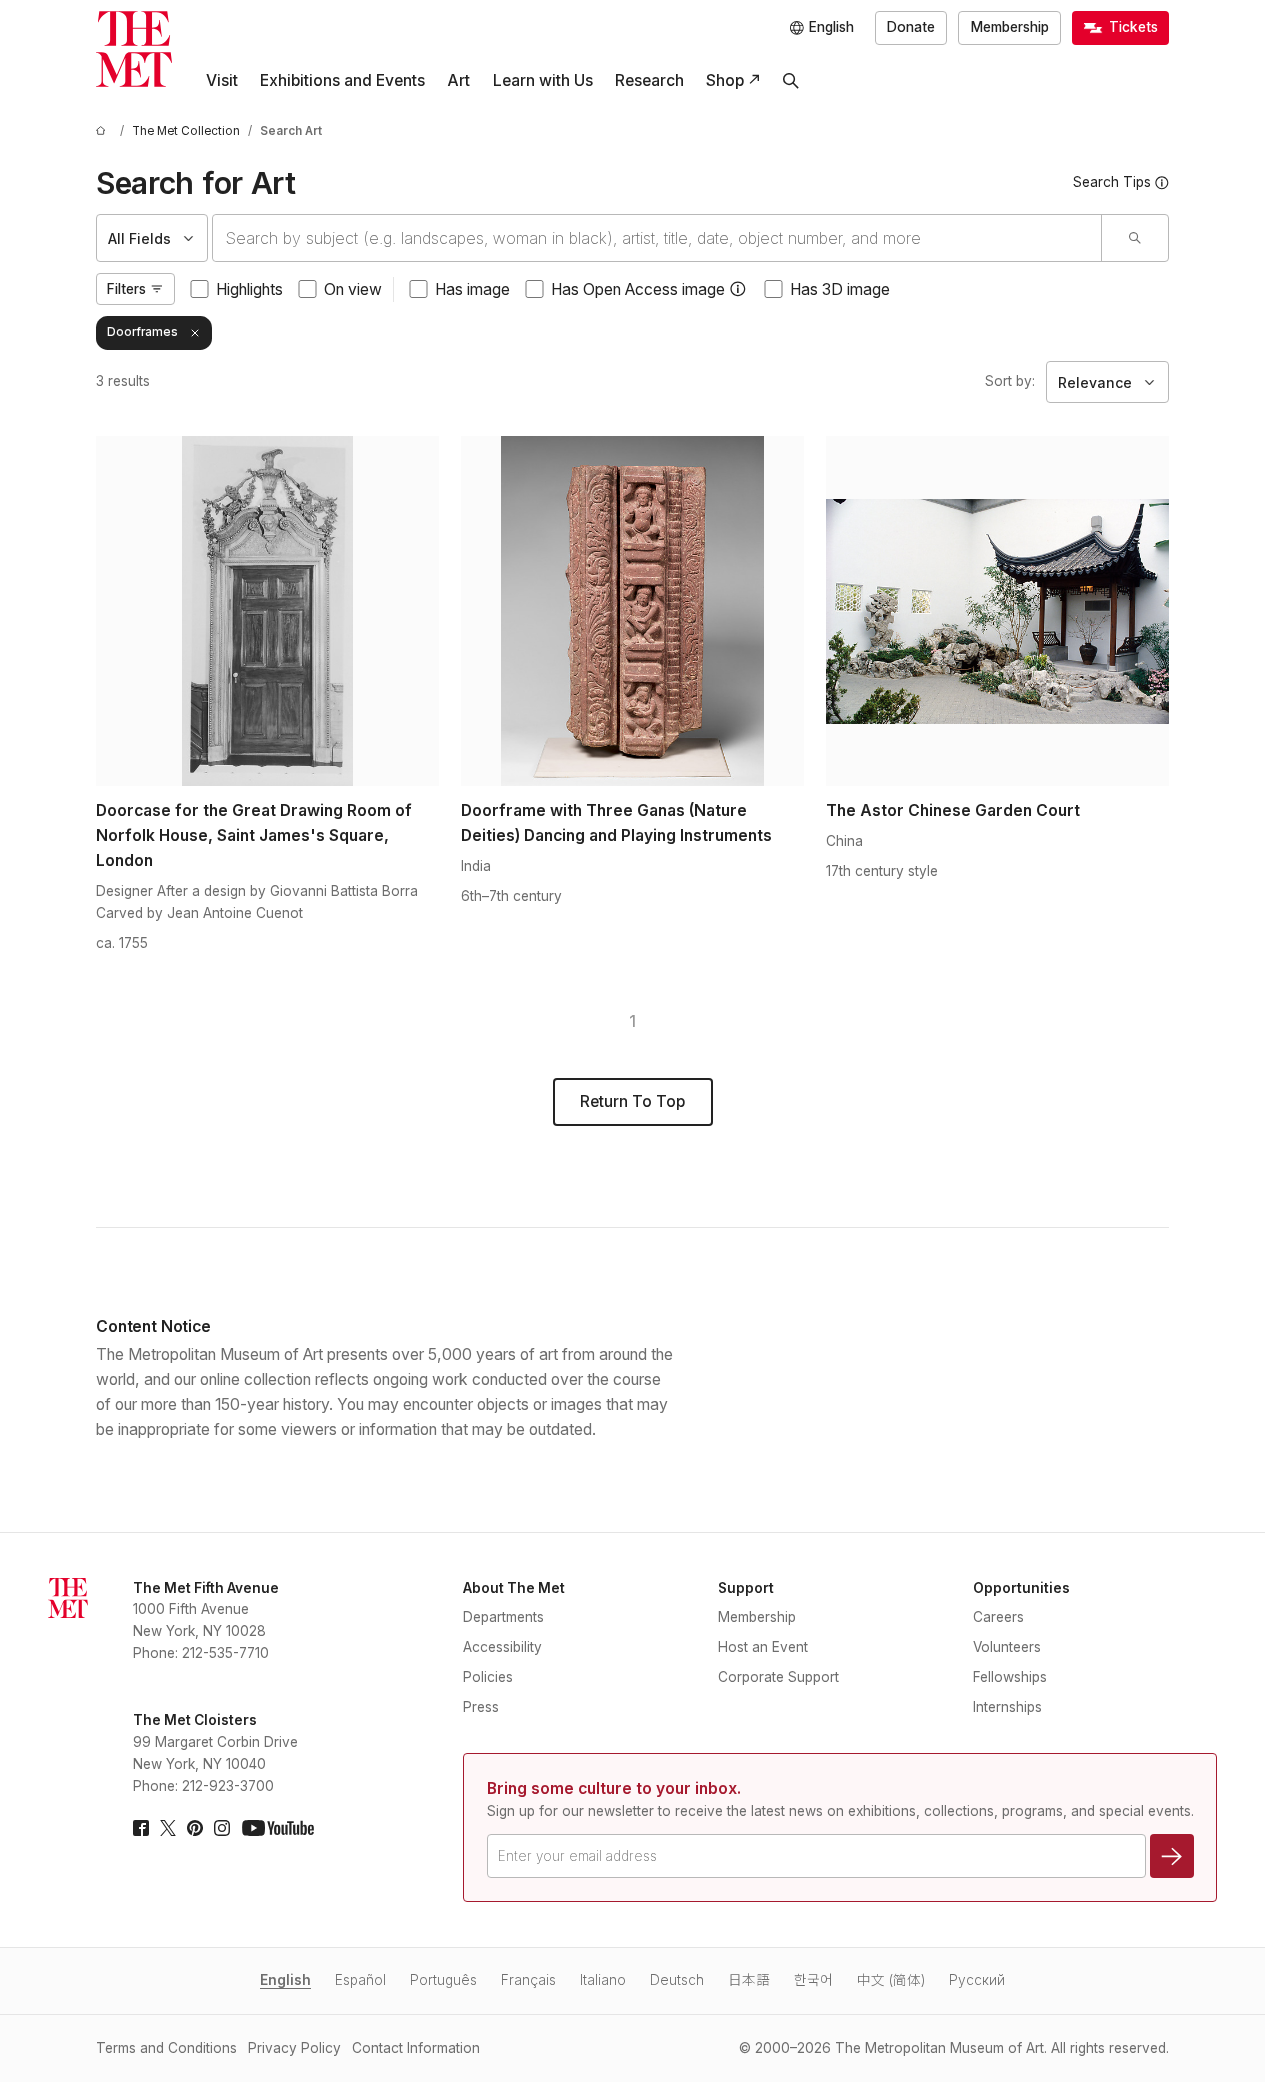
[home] (104, 131)
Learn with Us (543, 80)
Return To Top (632, 1101)
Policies (488, 1677)
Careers (998, 1617)
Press (481, 1707)
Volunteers (1007, 1647)
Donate (911, 27)
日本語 (749, 1980)
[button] (738, 289)
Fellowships (1010, 1677)
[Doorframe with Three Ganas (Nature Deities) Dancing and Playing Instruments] (632, 611)
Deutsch (677, 1980)
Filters (126, 289)
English (285, 1980)
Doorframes (142, 332)
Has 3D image (840, 289)
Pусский (977, 1980)
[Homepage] (134, 49)
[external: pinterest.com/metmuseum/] (195, 1828)
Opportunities (1021, 1588)
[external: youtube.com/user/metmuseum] (278, 1828)
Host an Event (763, 1647)
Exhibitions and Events (342, 80)
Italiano (603, 1980)
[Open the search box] (791, 81)
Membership (1010, 27)
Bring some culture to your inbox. (614, 1788)
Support (746, 1588)
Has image (472, 289)
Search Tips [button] (1112, 182)
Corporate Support (778, 1677)
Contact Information (416, 2048)
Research (649, 80)
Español (360, 1980)
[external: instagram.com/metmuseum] (222, 1828)
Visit (222, 80)
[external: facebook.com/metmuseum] (141, 1828)
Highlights (249, 289)
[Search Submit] (1134, 238)
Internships (1007, 1707)
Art (458, 80)
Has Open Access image (638, 289)
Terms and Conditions (166, 2048)
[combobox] (657, 238)
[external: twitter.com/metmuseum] (168, 1828)
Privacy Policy (294, 2048)
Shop (725, 80)
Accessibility (502, 1647)
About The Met (514, 1588)
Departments (503, 1617)
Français (528, 1980)
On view (353, 289)
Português (443, 1980)
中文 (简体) (891, 1980)
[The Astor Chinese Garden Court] (997, 611)
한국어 (813, 1980)
